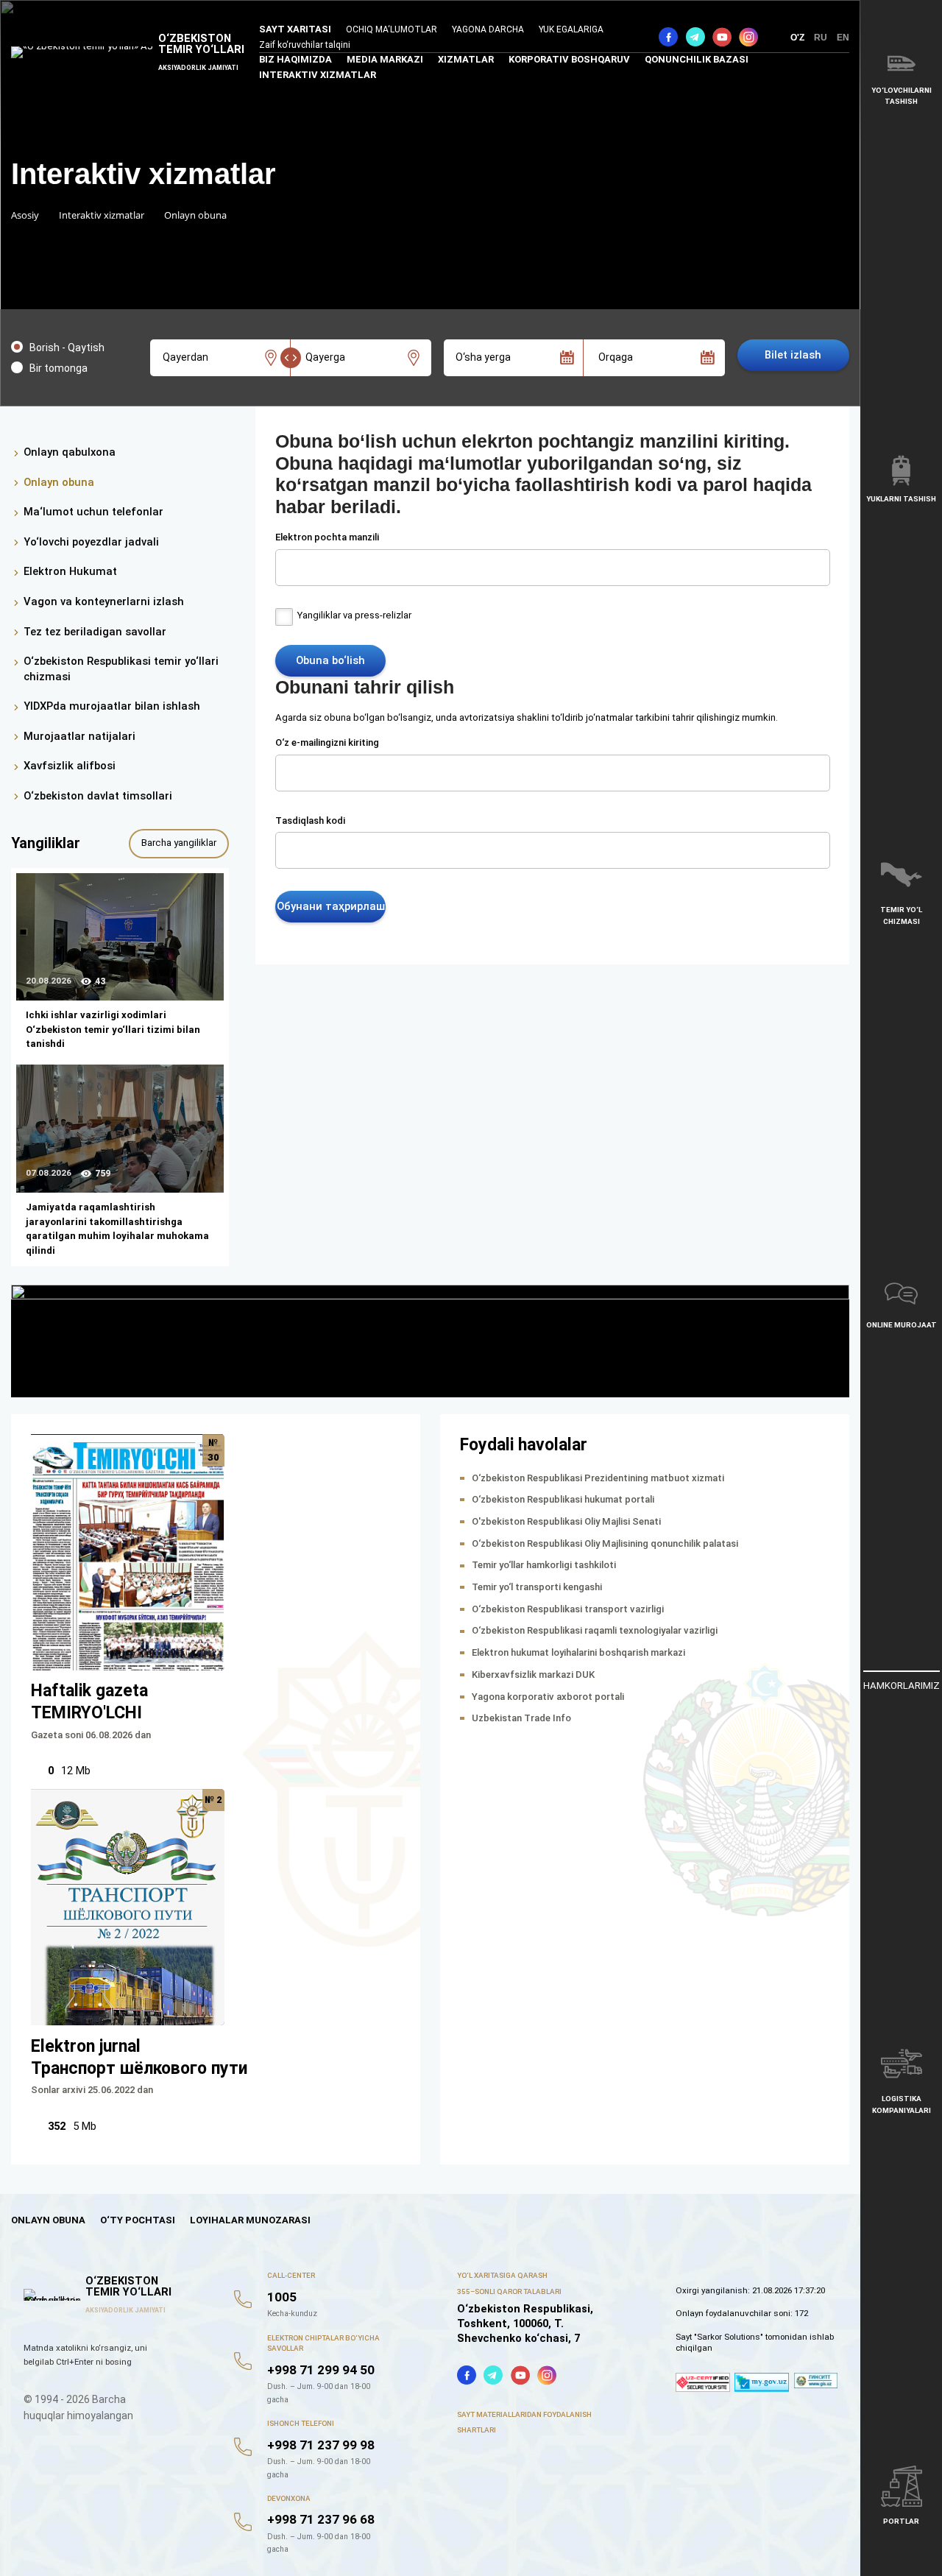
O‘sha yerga (483, 357)
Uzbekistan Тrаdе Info (521, 1718)
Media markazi (385, 59)
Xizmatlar (466, 59)
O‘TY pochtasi (138, 2220)
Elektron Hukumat (70, 571)
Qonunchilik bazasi (697, 59)
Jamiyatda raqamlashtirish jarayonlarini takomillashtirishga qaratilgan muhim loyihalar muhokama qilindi (117, 1229)
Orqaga (616, 357)
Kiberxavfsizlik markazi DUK (533, 1675)
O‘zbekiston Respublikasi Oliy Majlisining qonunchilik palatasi (605, 1543)
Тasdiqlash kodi (310, 821)
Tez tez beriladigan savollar (95, 632)
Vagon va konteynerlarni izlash (104, 601)
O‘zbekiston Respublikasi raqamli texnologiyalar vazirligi (595, 1630)
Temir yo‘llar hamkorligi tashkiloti (544, 1565)
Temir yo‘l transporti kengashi (537, 1587)
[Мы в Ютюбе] (722, 37)
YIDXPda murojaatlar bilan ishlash (112, 706)
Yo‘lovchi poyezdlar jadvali (91, 542)
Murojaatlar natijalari (79, 736)
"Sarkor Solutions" (729, 2337)
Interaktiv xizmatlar (318, 75)
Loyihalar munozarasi (250, 2220)
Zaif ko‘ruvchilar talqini (305, 45)
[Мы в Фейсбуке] (668, 37)
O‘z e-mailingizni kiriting (327, 742)
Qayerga (325, 357)
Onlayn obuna (59, 482)
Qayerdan (185, 357)
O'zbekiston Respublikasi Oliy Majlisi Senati (566, 1521)
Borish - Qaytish (67, 347)
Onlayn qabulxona (70, 452)
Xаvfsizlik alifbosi (70, 766)
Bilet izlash (793, 355)
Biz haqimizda (295, 59)
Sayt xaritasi (295, 29)
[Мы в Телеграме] (695, 37)
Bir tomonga (59, 368)
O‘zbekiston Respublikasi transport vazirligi (568, 1609)
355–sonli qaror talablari (509, 2291)
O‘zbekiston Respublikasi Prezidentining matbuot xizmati (598, 1478)
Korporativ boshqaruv (569, 59)
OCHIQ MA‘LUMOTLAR (392, 29)
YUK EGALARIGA (571, 29)
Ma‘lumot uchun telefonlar (93, 512)
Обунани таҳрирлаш (331, 906)
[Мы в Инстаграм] (748, 37)
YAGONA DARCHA (488, 29)
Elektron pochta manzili (327, 537)
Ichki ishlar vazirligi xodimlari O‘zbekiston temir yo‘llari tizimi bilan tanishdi (113, 1029)
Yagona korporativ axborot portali (548, 1697)
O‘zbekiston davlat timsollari (98, 796)
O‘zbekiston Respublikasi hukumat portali (563, 1499)
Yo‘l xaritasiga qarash (502, 2275)
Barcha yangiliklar (179, 843)
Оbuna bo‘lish (330, 660)
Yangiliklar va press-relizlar (354, 615)
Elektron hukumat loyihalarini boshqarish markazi (578, 1652)
